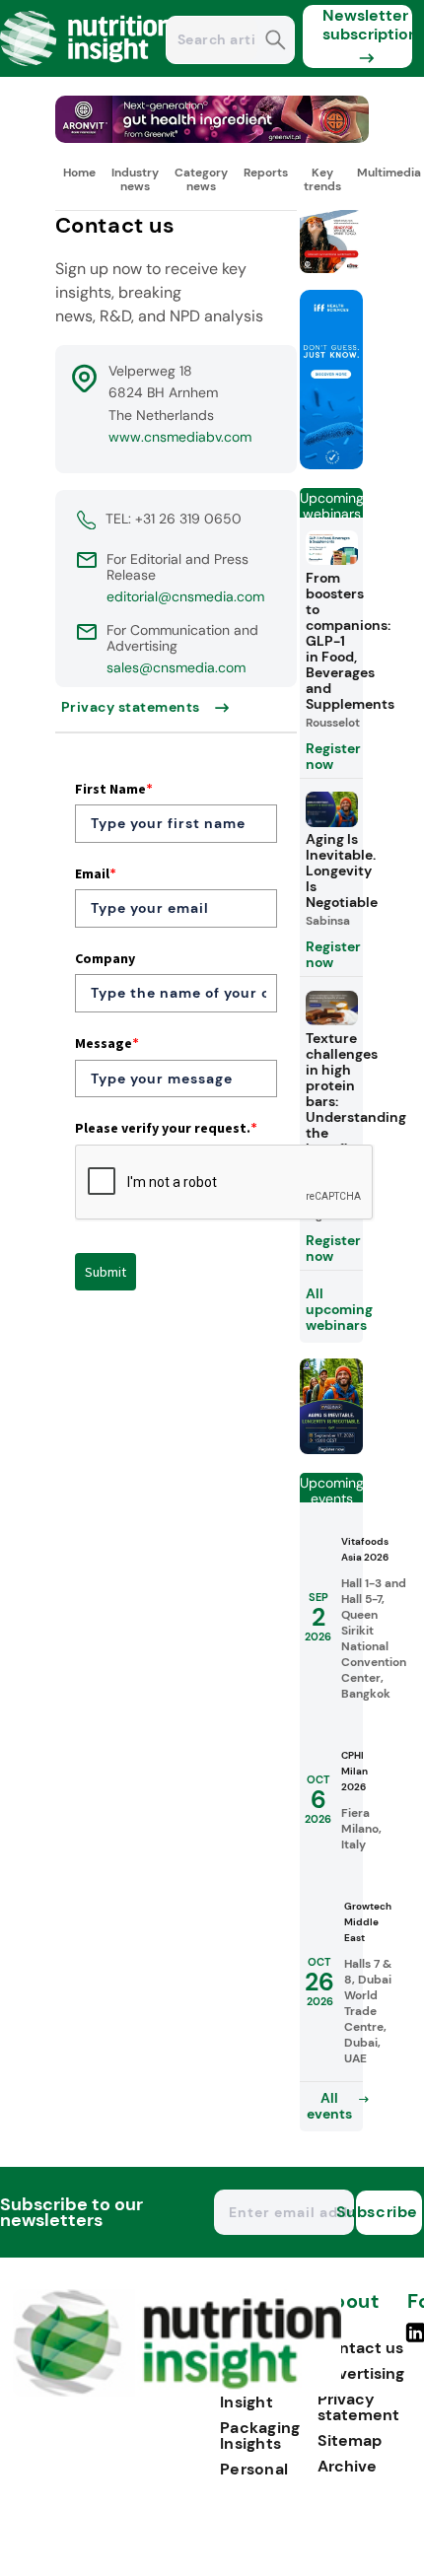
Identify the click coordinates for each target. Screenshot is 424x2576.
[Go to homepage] (177, 2391)
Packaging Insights (260, 2436)
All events (329, 2106)
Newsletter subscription (367, 25)
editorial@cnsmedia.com (185, 596)
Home (79, 173)
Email (96, 873)
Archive (347, 2466)
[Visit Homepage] (87, 71)
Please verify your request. (166, 1128)
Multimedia (389, 173)
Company (105, 958)
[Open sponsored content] (212, 138)
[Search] (276, 42)
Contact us (360, 2348)
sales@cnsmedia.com (176, 667)
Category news (201, 179)
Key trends (322, 179)
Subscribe (387, 2212)
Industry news (135, 179)
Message (107, 1043)
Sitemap (350, 2440)
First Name (114, 789)
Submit (106, 1272)
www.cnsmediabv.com (180, 437)
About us (348, 2311)
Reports (266, 173)
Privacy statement (358, 2407)
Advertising (361, 2373)
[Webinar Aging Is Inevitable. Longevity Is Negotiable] (331, 1449)
